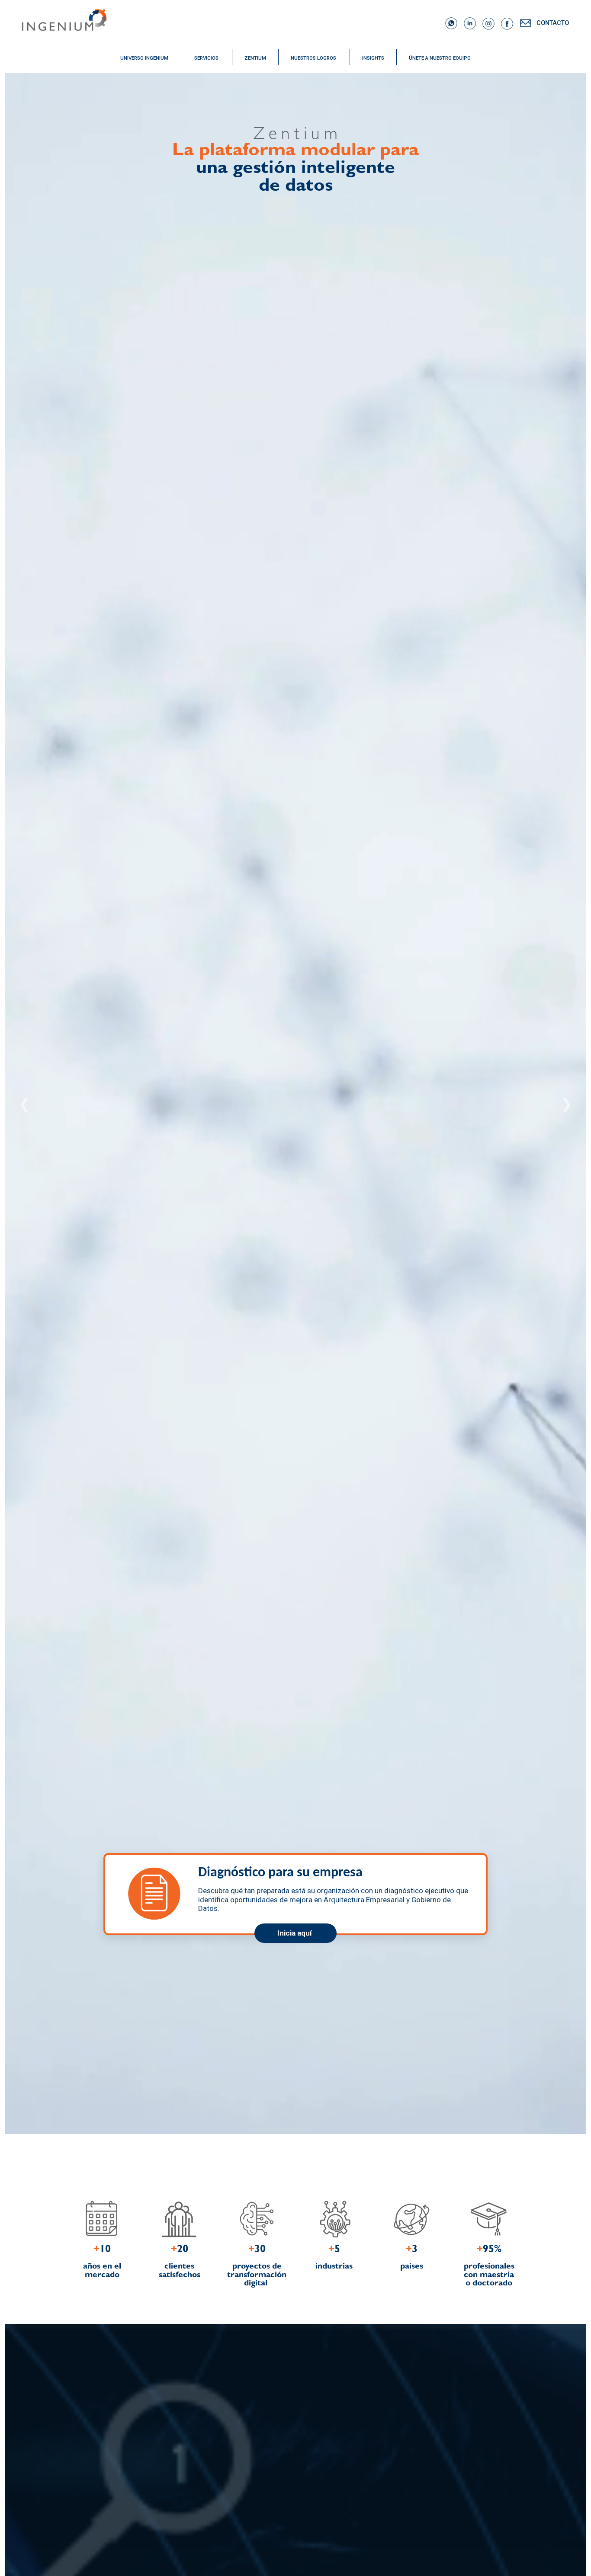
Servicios (206, 58)
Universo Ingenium (144, 58)
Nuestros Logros (313, 58)
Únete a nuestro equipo (440, 58)
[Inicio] (163, 25)
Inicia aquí (295, 1933)
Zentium (255, 58)
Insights (373, 58)
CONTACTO (554, 23)
